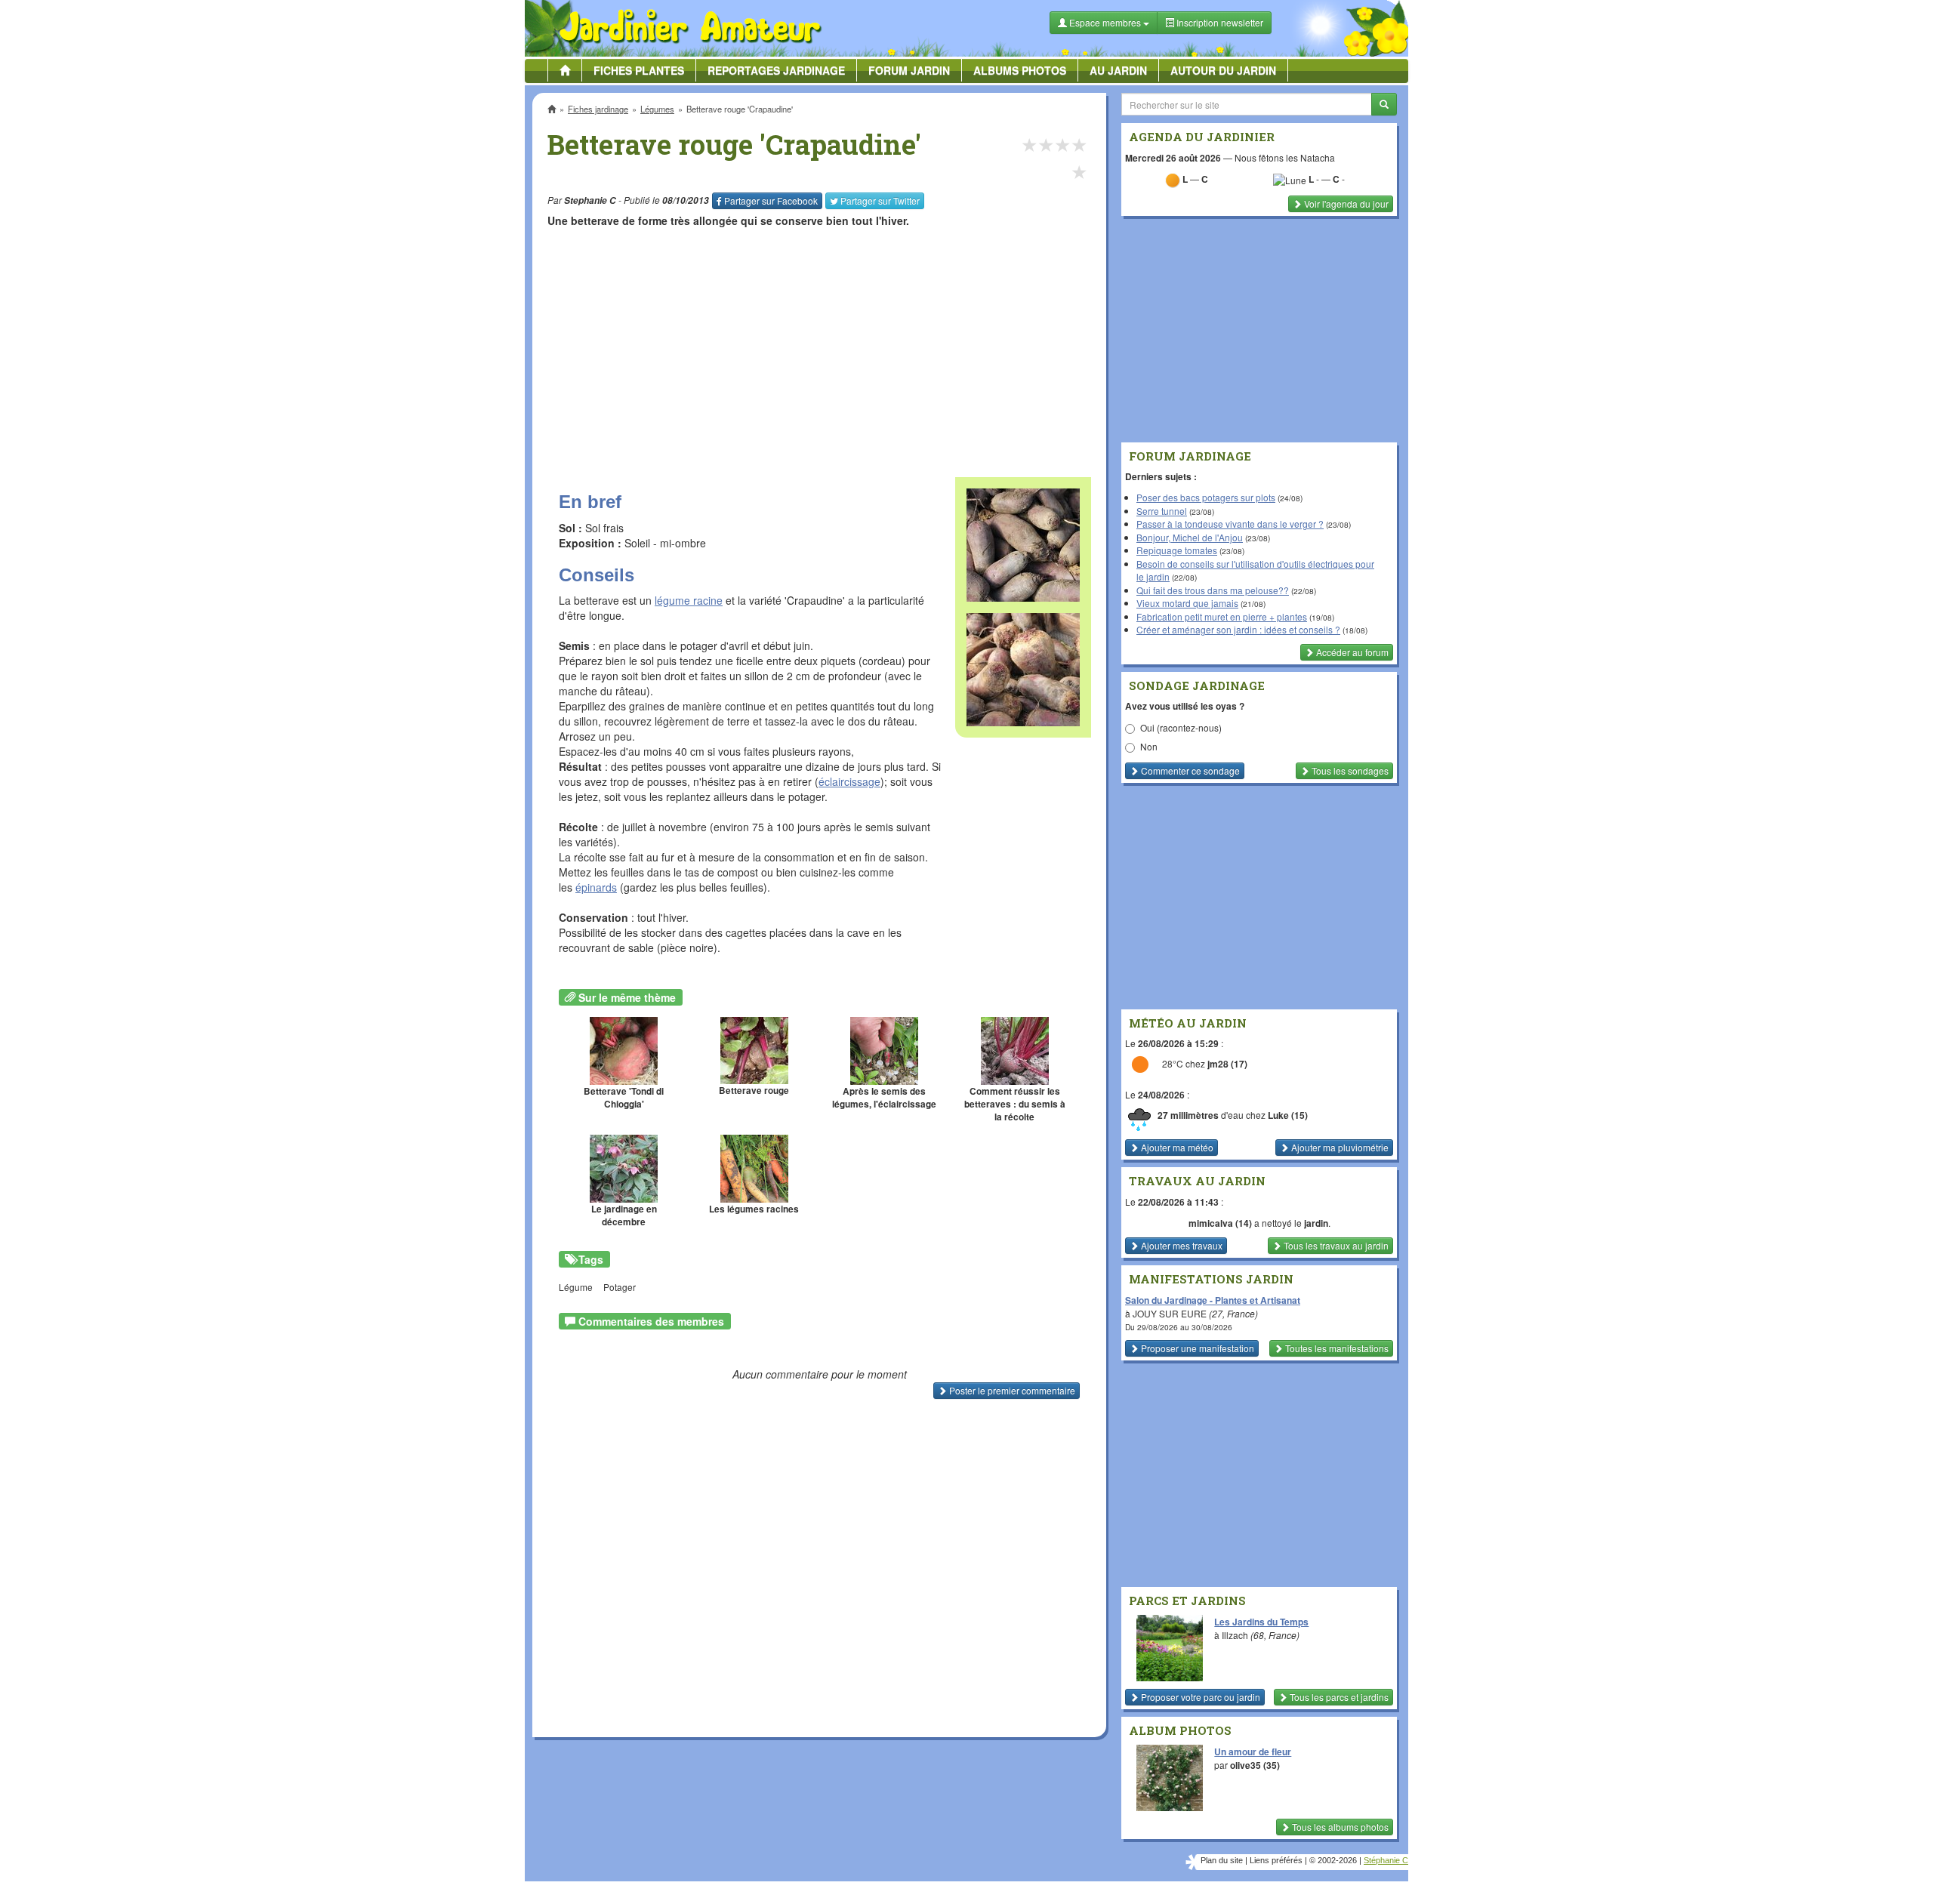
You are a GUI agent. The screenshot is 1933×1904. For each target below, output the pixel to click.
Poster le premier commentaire (1011, 1390)
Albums (1020, 70)
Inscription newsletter (1219, 22)
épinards (596, 887)
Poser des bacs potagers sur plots (1206, 497)
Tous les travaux (1335, 1245)
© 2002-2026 (1333, 1860)
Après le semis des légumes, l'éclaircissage (884, 1098)
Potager (620, 1287)
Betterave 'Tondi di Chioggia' (624, 1098)
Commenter (1189, 770)
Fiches (639, 70)
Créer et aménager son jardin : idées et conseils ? (1238, 629)
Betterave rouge (754, 1091)
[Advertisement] (822, 345)
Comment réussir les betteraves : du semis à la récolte (1015, 1104)
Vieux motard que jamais (1187, 603)
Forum (909, 70)
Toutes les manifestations (1336, 1348)
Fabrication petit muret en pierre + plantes (1222, 616)
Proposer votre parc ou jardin (1199, 1697)
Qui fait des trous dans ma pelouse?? (1213, 590)
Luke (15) (1288, 1115)
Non (1149, 746)
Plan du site (1222, 1860)
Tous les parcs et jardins (1338, 1697)
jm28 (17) (1227, 1064)
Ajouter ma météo (1176, 1147)
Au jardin (1118, 70)
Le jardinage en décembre (624, 1215)
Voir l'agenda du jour (1345, 203)
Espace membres (1105, 22)
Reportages (776, 70)
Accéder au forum (1351, 652)
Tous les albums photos (1339, 1827)
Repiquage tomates (1177, 550)
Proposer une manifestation (1196, 1348)
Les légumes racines (754, 1209)
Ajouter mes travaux (1181, 1245)
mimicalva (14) (1220, 1223)
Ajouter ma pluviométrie (1339, 1147)
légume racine (689, 600)
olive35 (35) (1255, 1765)
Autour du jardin (1223, 70)
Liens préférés (1276, 1860)
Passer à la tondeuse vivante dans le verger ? (1230, 524)
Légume (576, 1287)
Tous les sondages (1349, 770)
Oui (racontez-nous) (1181, 727)
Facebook (771, 200)
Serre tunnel (1162, 511)
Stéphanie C (1386, 1860)
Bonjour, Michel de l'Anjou (1190, 537)
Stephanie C (590, 200)
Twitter (880, 200)
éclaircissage (849, 781)
